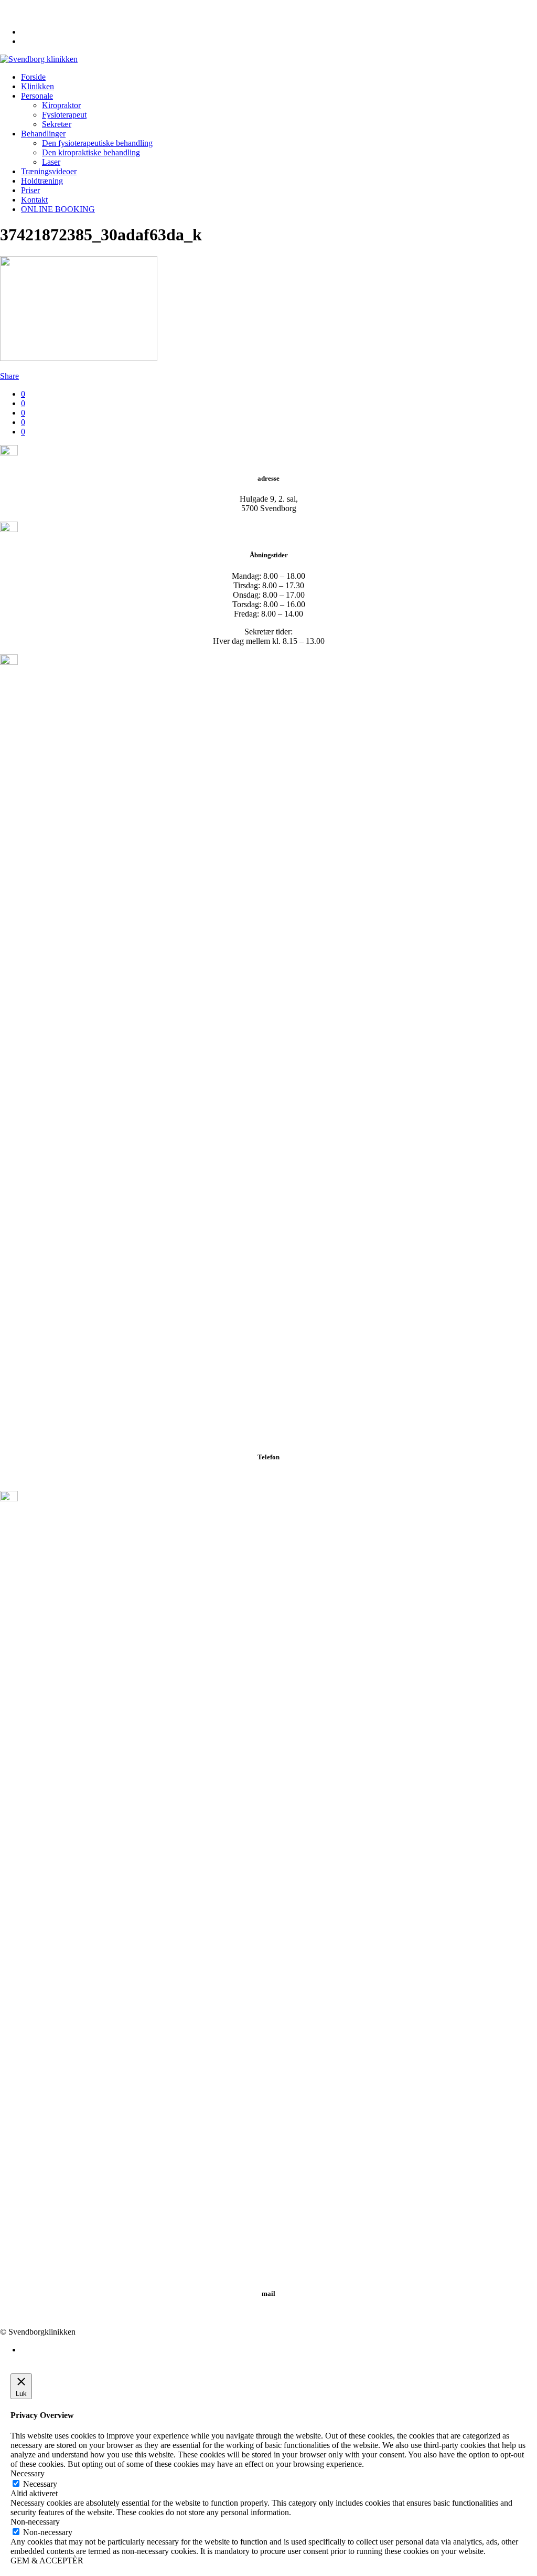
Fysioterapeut (64, 115)
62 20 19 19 (24, 4)
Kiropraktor (61, 105)
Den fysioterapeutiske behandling (97, 143)
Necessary (40, 2484)
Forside (33, 77)
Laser (51, 162)
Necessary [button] (28, 2473)
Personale (37, 96)
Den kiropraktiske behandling (91, 152)
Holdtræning (42, 181)
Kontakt (34, 200)
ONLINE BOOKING (58, 209)
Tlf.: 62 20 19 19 (269, 1477)
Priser (30, 190)
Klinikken (37, 86)
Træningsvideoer (49, 171)
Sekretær (57, 124)
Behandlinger (43, 134)
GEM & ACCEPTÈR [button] (47, 2561)
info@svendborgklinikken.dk (53, 14)
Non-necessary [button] (35, 2522)
